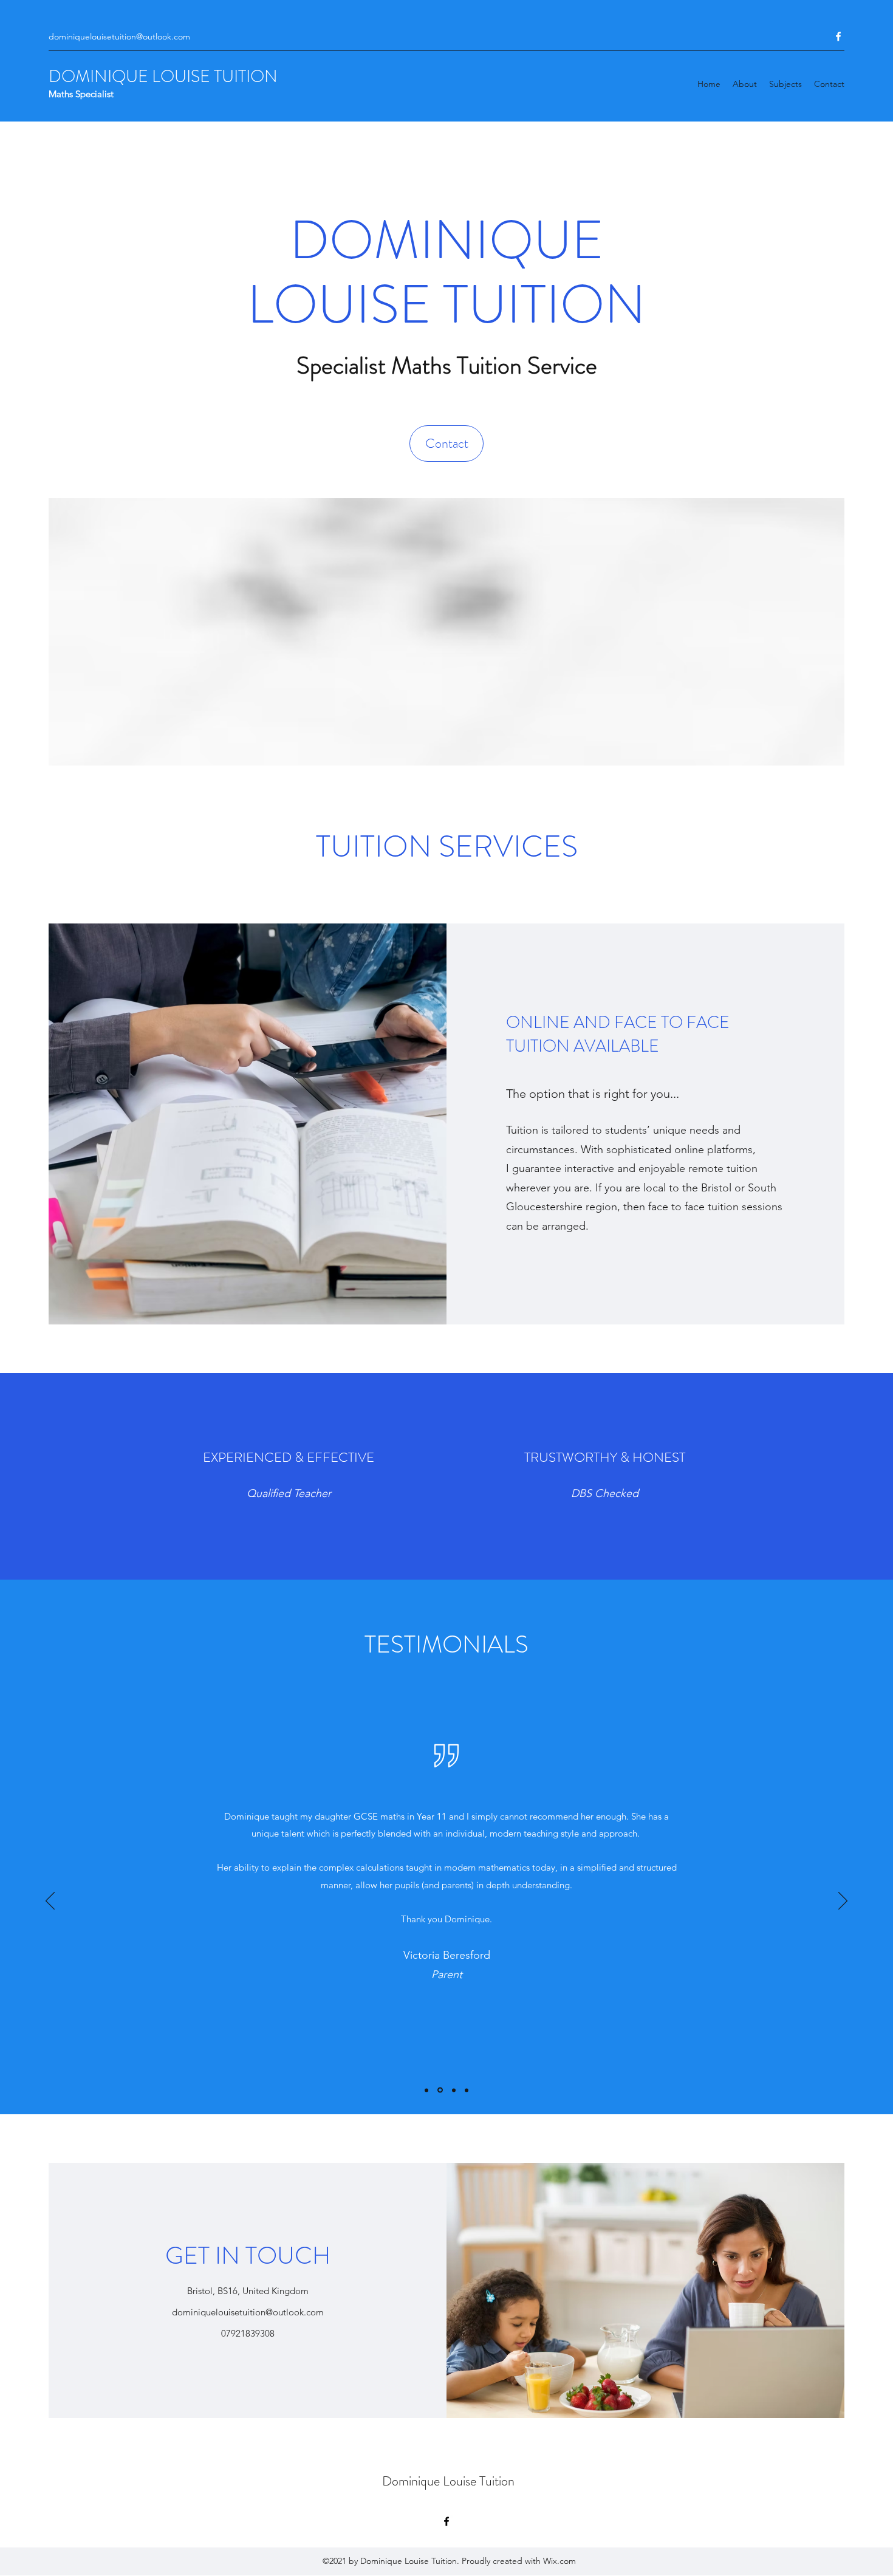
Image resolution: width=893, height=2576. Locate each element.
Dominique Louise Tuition (448, 2481)
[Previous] (50, 1902)
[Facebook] (838, 36)
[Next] (843, 1902)
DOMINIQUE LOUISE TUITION (163, 77)
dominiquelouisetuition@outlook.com (119, 36)
